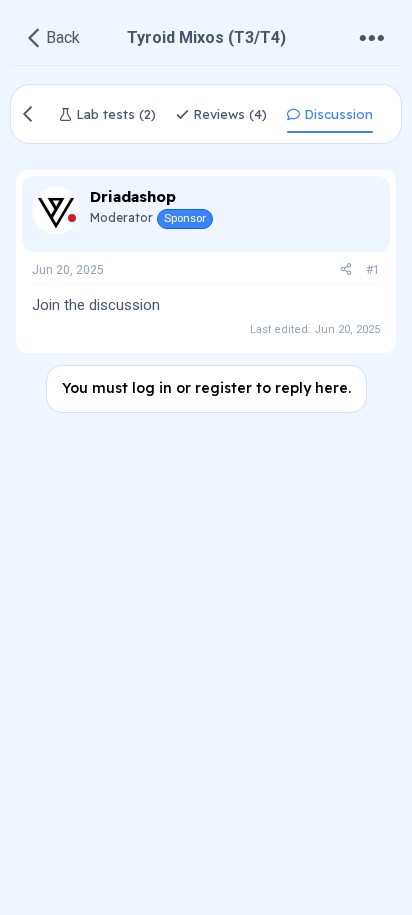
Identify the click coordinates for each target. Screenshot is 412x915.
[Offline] (72, 220)
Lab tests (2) (114, 114)
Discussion (336, 114)
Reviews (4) (228, 114)
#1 (373, 270)
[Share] (346, 270)
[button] (372, 38)
